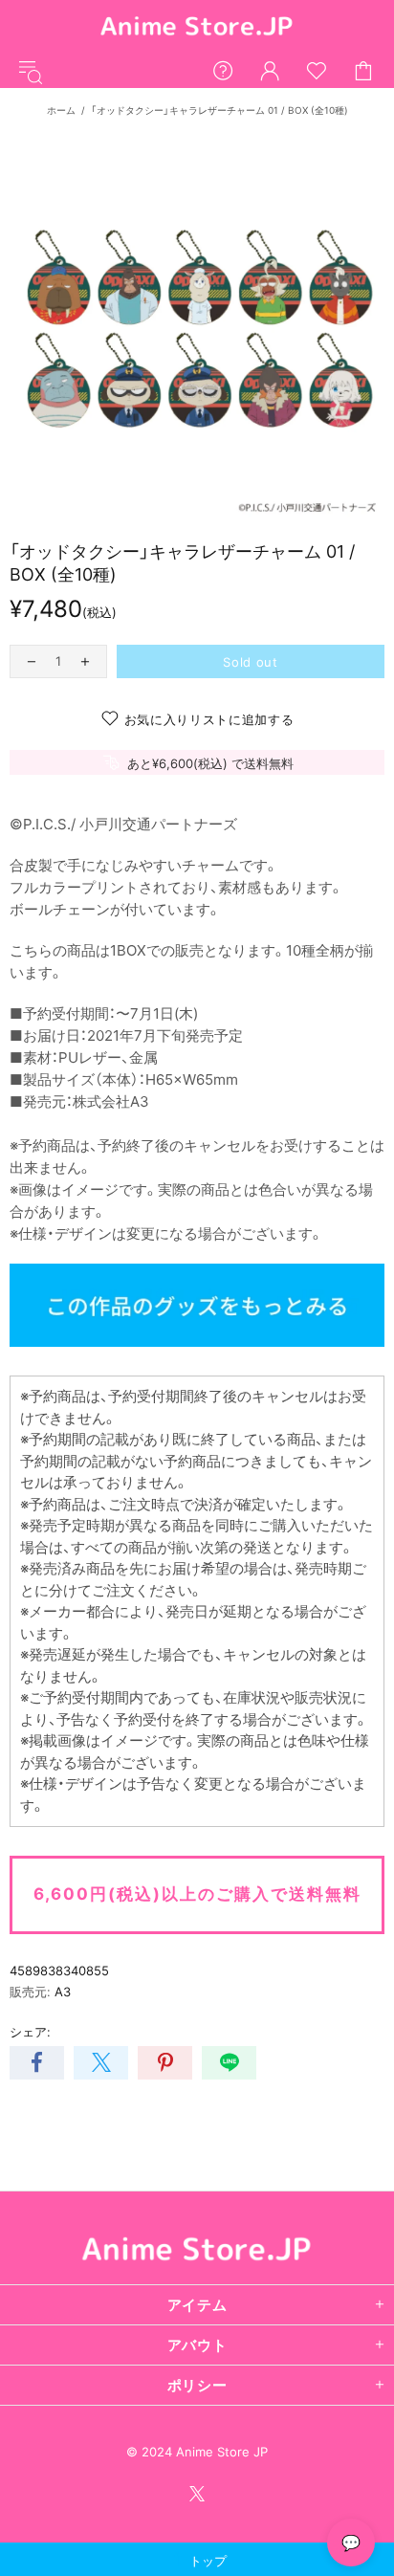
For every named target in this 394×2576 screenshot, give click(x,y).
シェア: (30, 2032)
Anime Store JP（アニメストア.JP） (197, 27)
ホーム (61, 110)
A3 (63, 1992)
